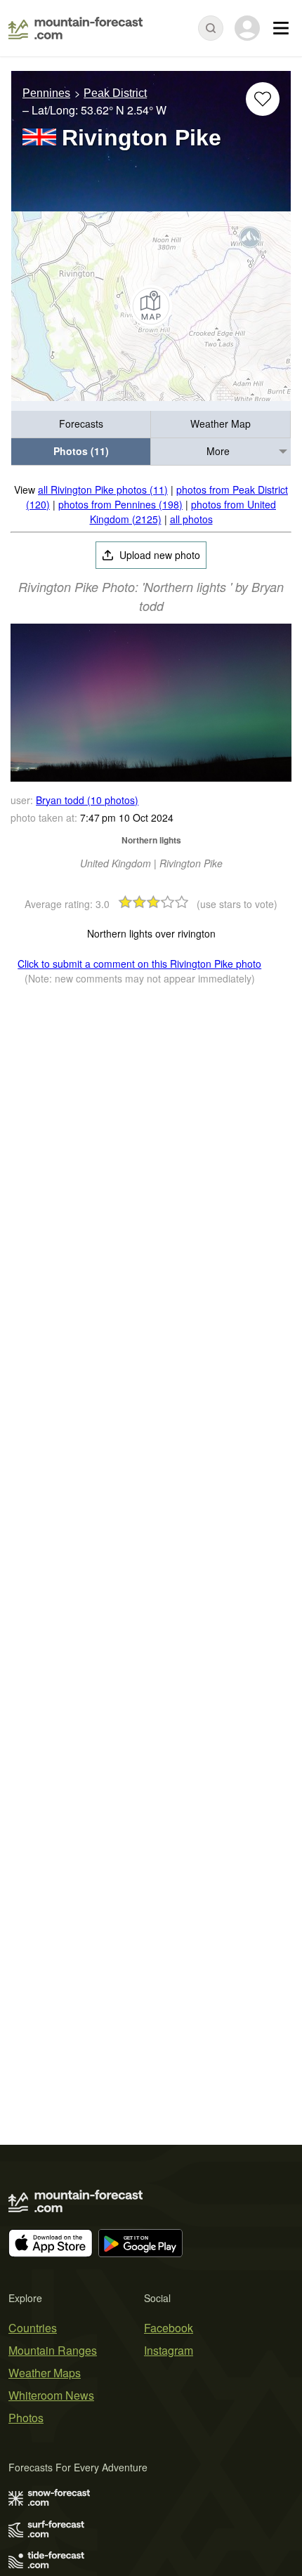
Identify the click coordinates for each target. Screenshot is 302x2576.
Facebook (169, 2328)
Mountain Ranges (53, 2350)
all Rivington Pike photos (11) (103, 489)
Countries (33, 2328)
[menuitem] (81, 425)
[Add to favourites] (263, 99)
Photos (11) (81, 451)
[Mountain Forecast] (75, 28)
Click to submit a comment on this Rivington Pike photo (139, 964)
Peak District (115, 93)
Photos (26, 2418)
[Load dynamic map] (151, 306)
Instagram (169, 2350)
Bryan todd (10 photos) (87, 800)
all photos (191, 519)
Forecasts (81, 423)
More (218, 451)
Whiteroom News (51, 2395)
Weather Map (221, 423)
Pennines (46, 93)
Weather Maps (45, 2373)
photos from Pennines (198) (120, 504)
